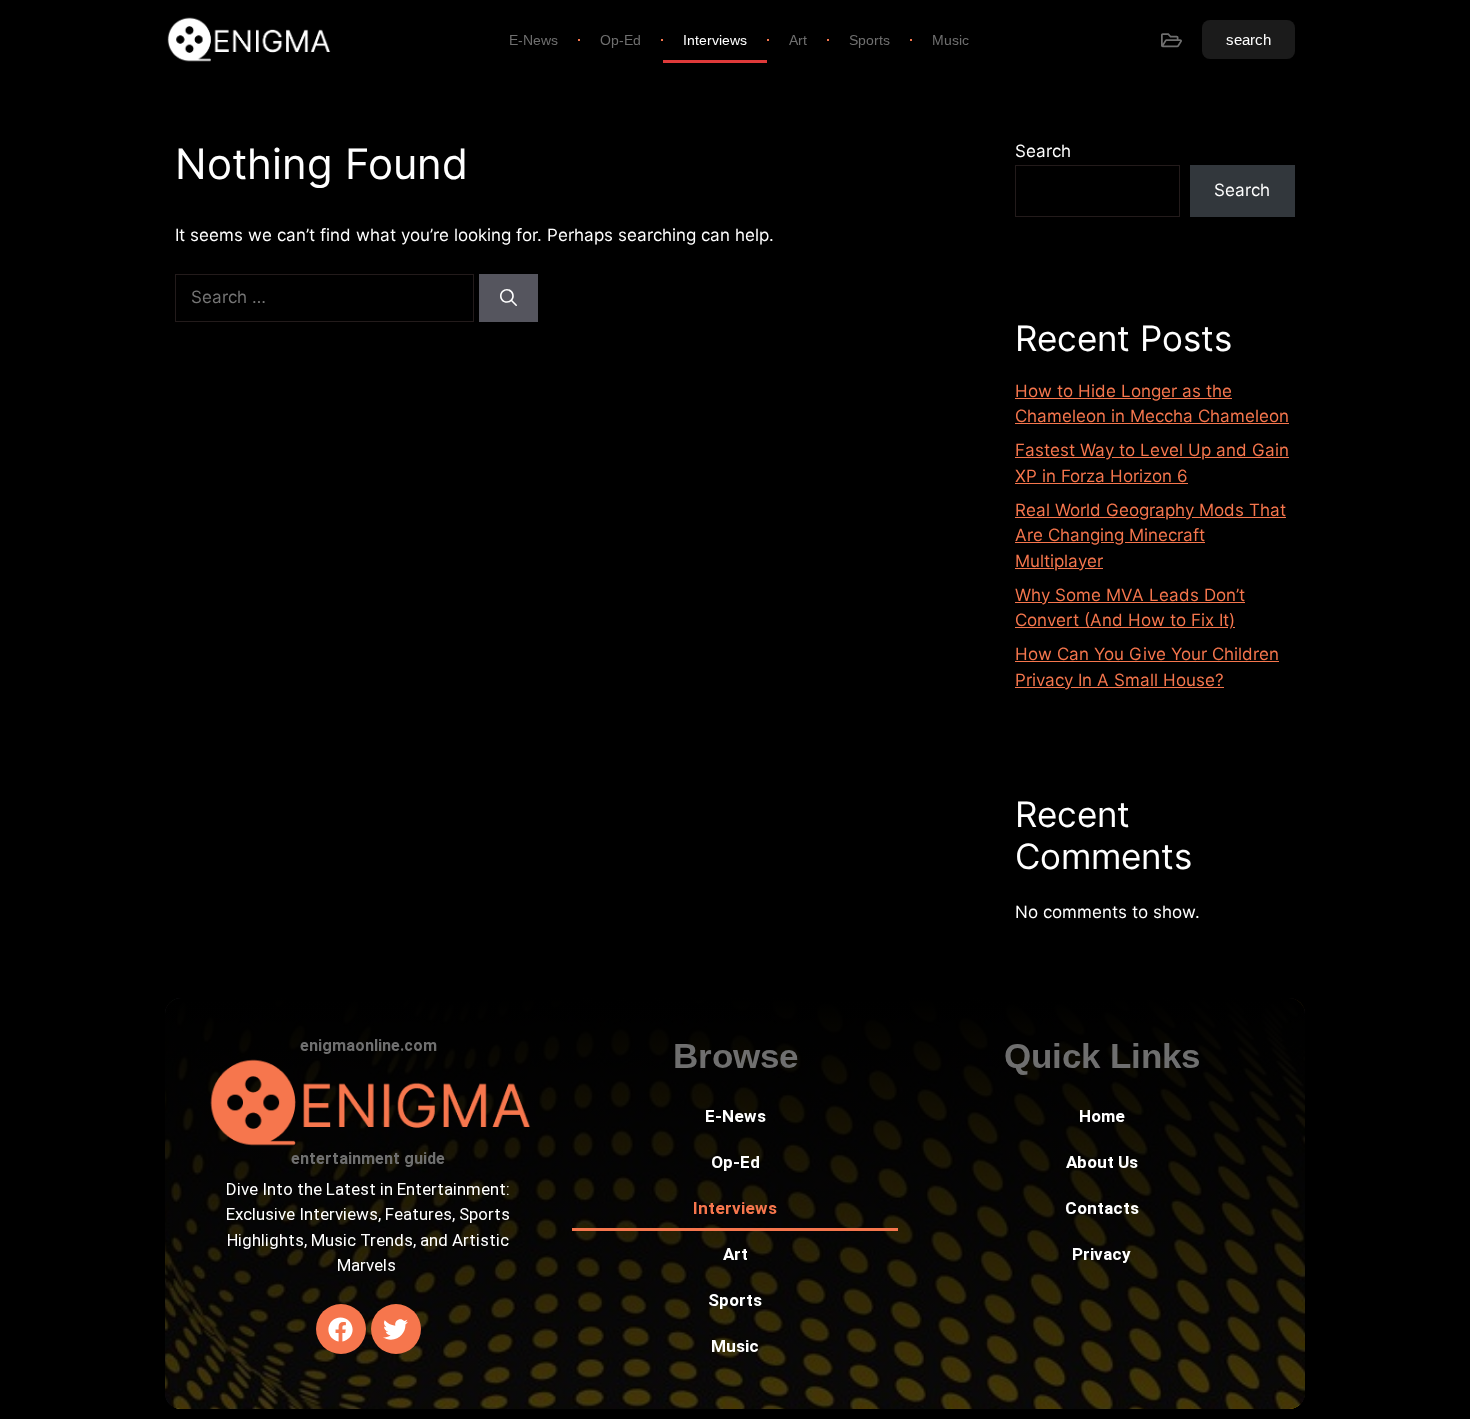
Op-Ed (620, 40)
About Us (1102, 1162)
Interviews (715, 40)
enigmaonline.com (368, 1045)
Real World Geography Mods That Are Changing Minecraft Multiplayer (1150, 535)
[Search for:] (327, 297)
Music (950, 40)
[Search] (508, 298)
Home (1102, 1116)
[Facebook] (341, 1329)
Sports (869, 40)
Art (798, 40)
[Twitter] (396, 1329)
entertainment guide (368, 1158)
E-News (533, 40)
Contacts (1102, 1208)
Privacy (1101, 1254)
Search (1043, 151)
